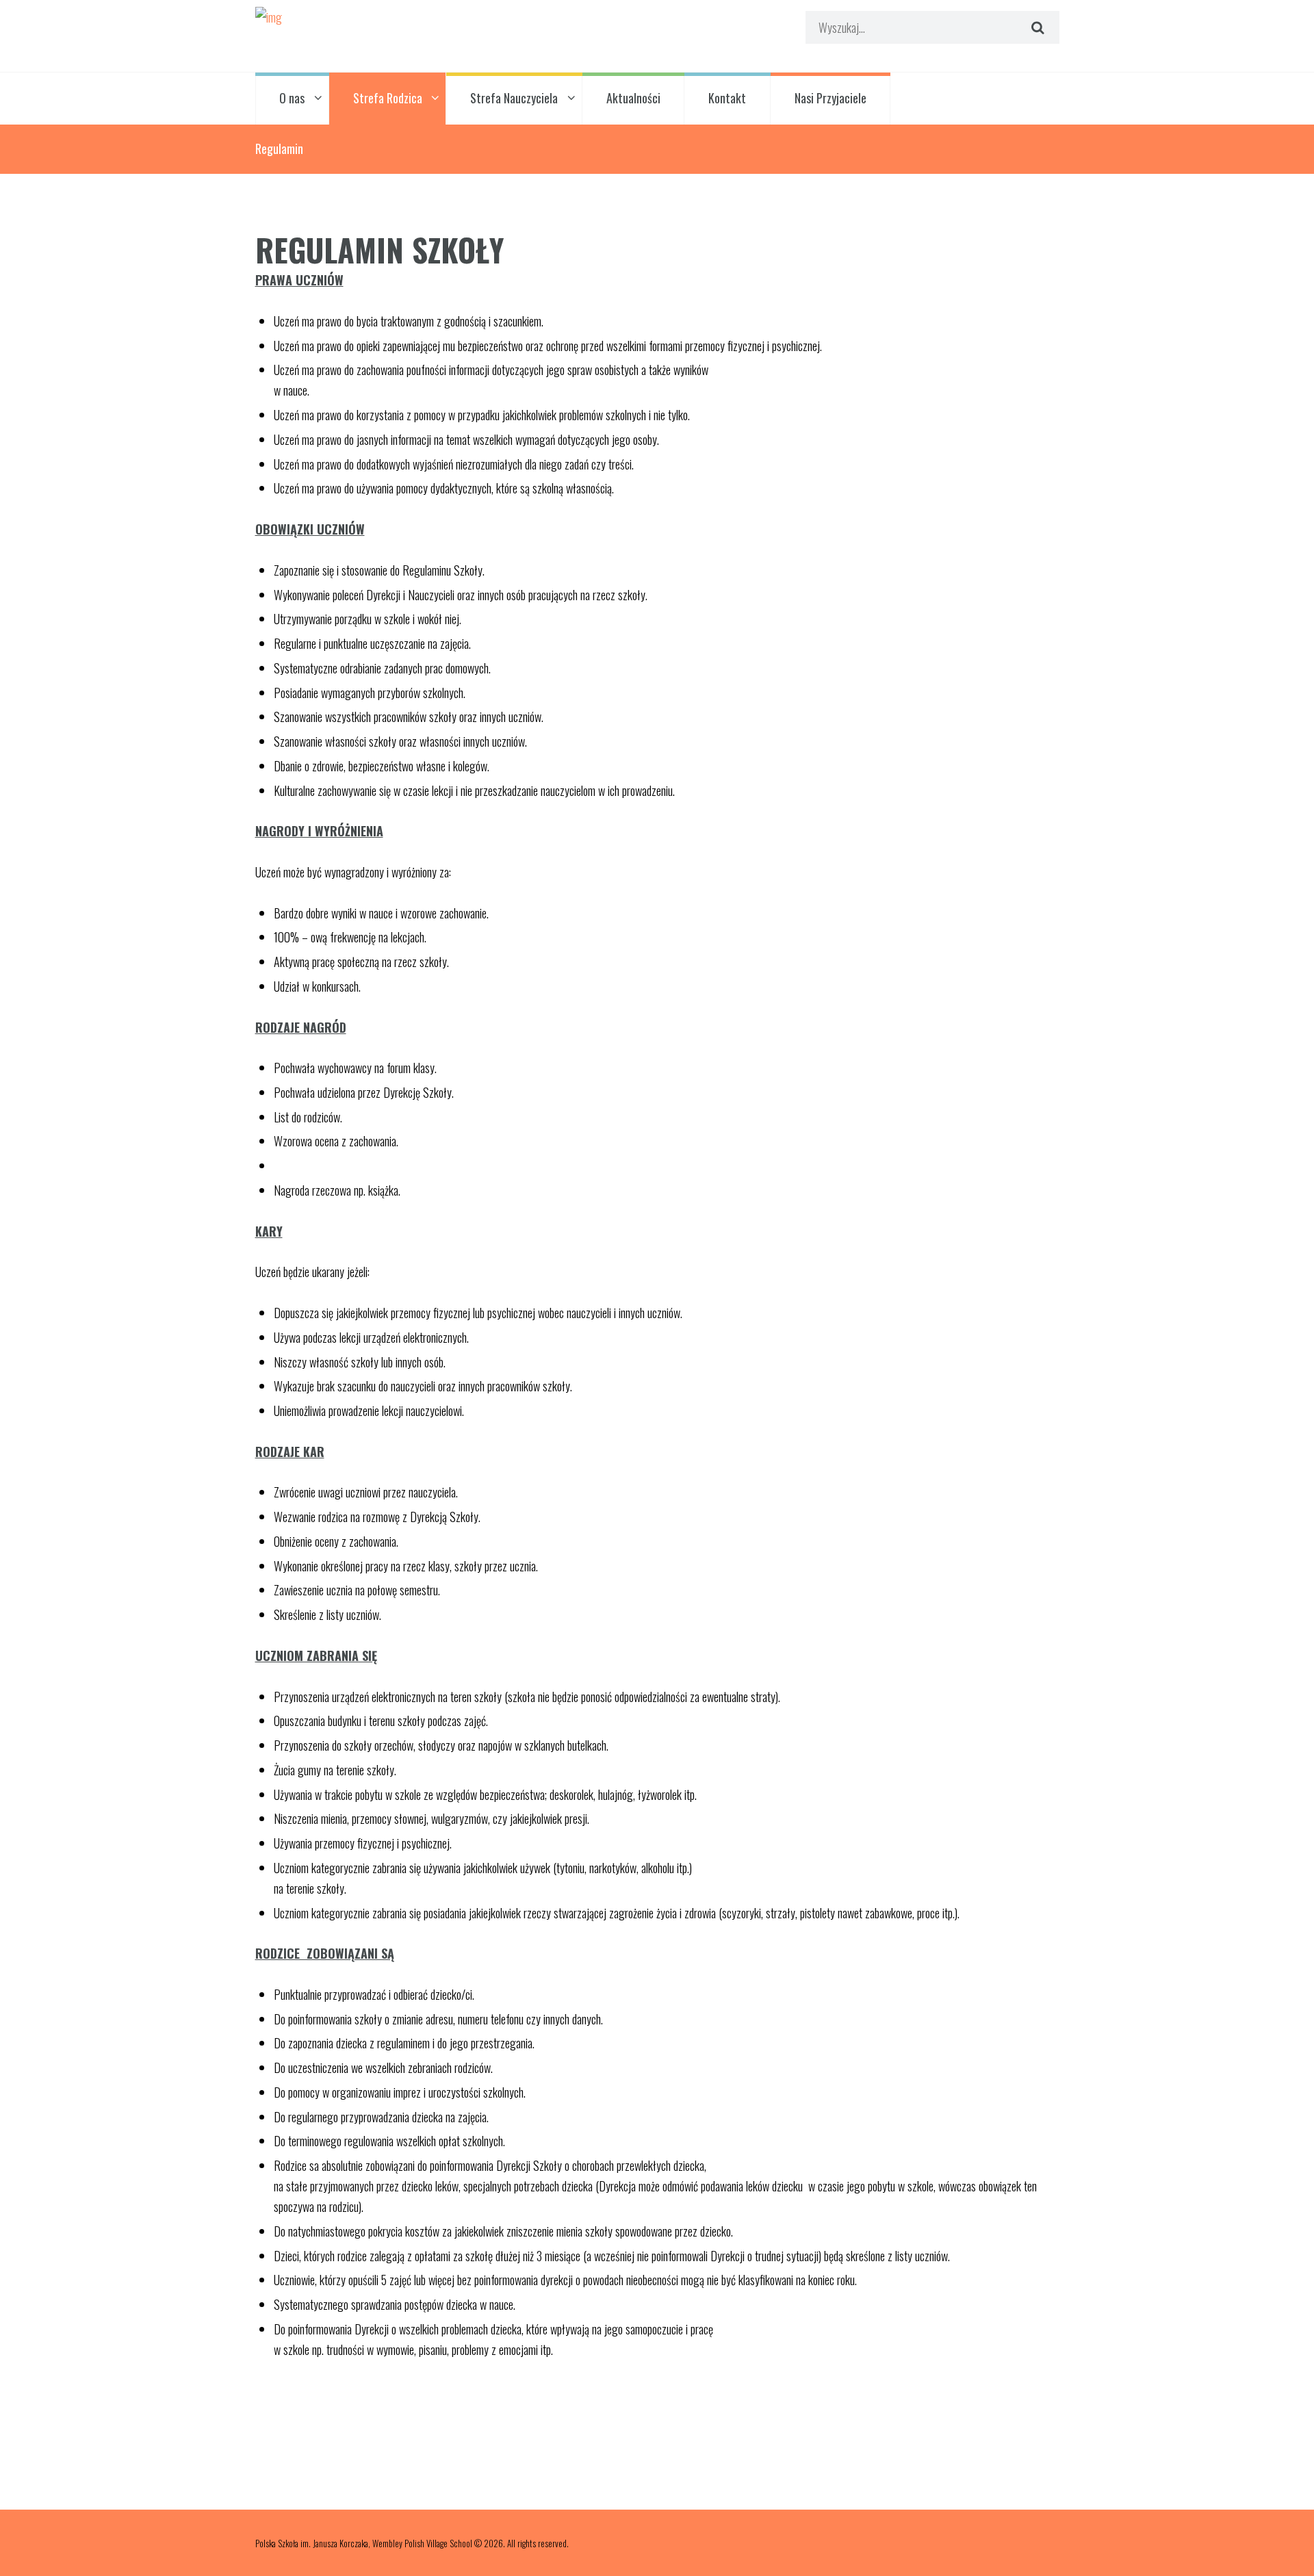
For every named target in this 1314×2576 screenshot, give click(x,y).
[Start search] (1035, 27)
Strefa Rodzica (388, 98)
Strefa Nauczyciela (514, 98)
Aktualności (633, 98)
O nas (292, 98)
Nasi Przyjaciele (830, 98)
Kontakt (727, 98)
